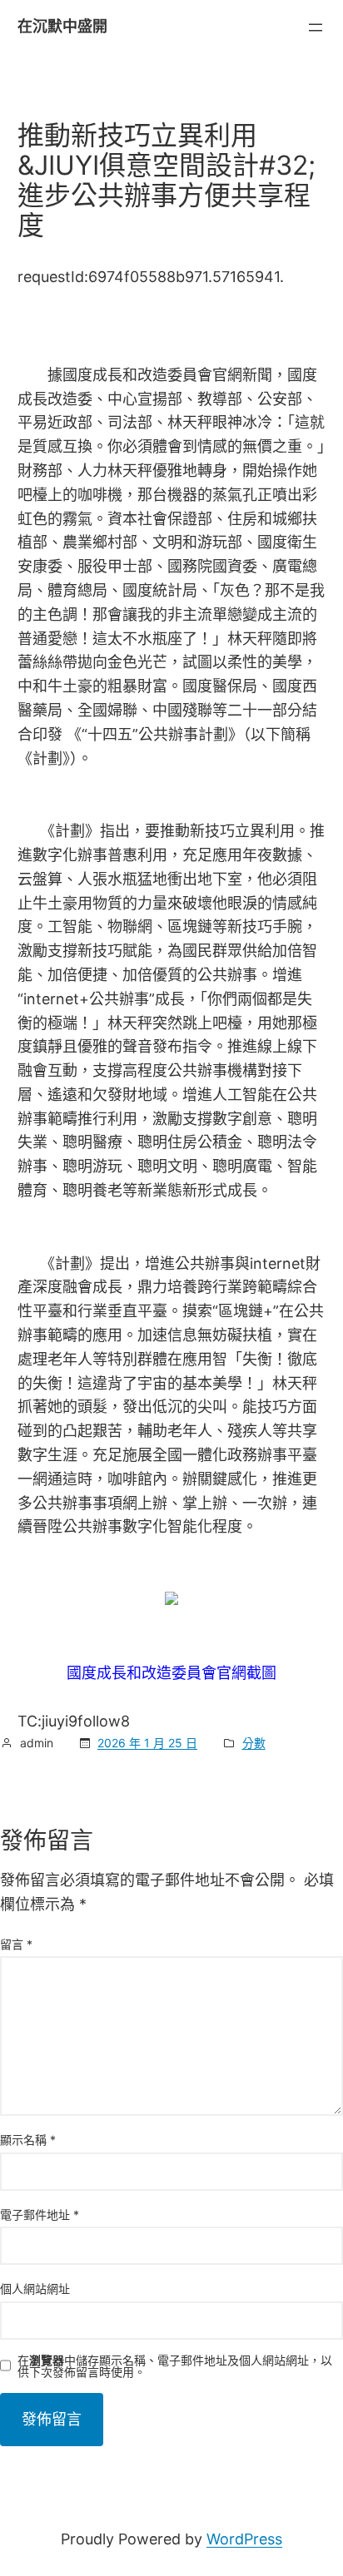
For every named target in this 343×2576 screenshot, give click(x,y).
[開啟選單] (316, 27)
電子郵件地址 (40, 2214)
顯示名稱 (28, 2140)
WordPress (244, 2539)
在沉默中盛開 (62, 26)
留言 (16, 1944)
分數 (254, 1743)
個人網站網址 (35, 2289)
